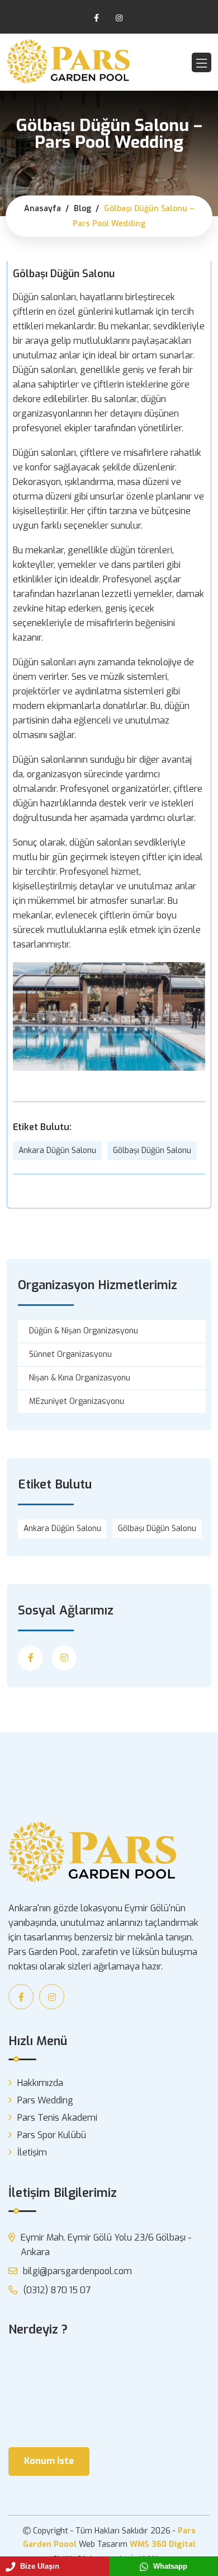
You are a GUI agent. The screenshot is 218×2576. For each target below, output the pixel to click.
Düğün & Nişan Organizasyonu (84, 1331)
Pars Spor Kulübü (52, 2135)
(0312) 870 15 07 (57, 2290)
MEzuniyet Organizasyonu (77, 1401)
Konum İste (49, 2461)
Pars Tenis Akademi (57, 2118)
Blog (82, 209)
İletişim (32, 2152)
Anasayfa (42, 209)
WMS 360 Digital (163, 2544)
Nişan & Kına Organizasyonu (80, 1378)
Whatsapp (169, 2566)
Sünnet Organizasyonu (70, 1354)
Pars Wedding (45, 2100)
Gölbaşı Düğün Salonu (152, 1151)
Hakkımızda (40, 2083)
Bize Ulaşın (39, 2566)
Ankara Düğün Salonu (57, 1151)
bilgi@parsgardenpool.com (77, 2271)
